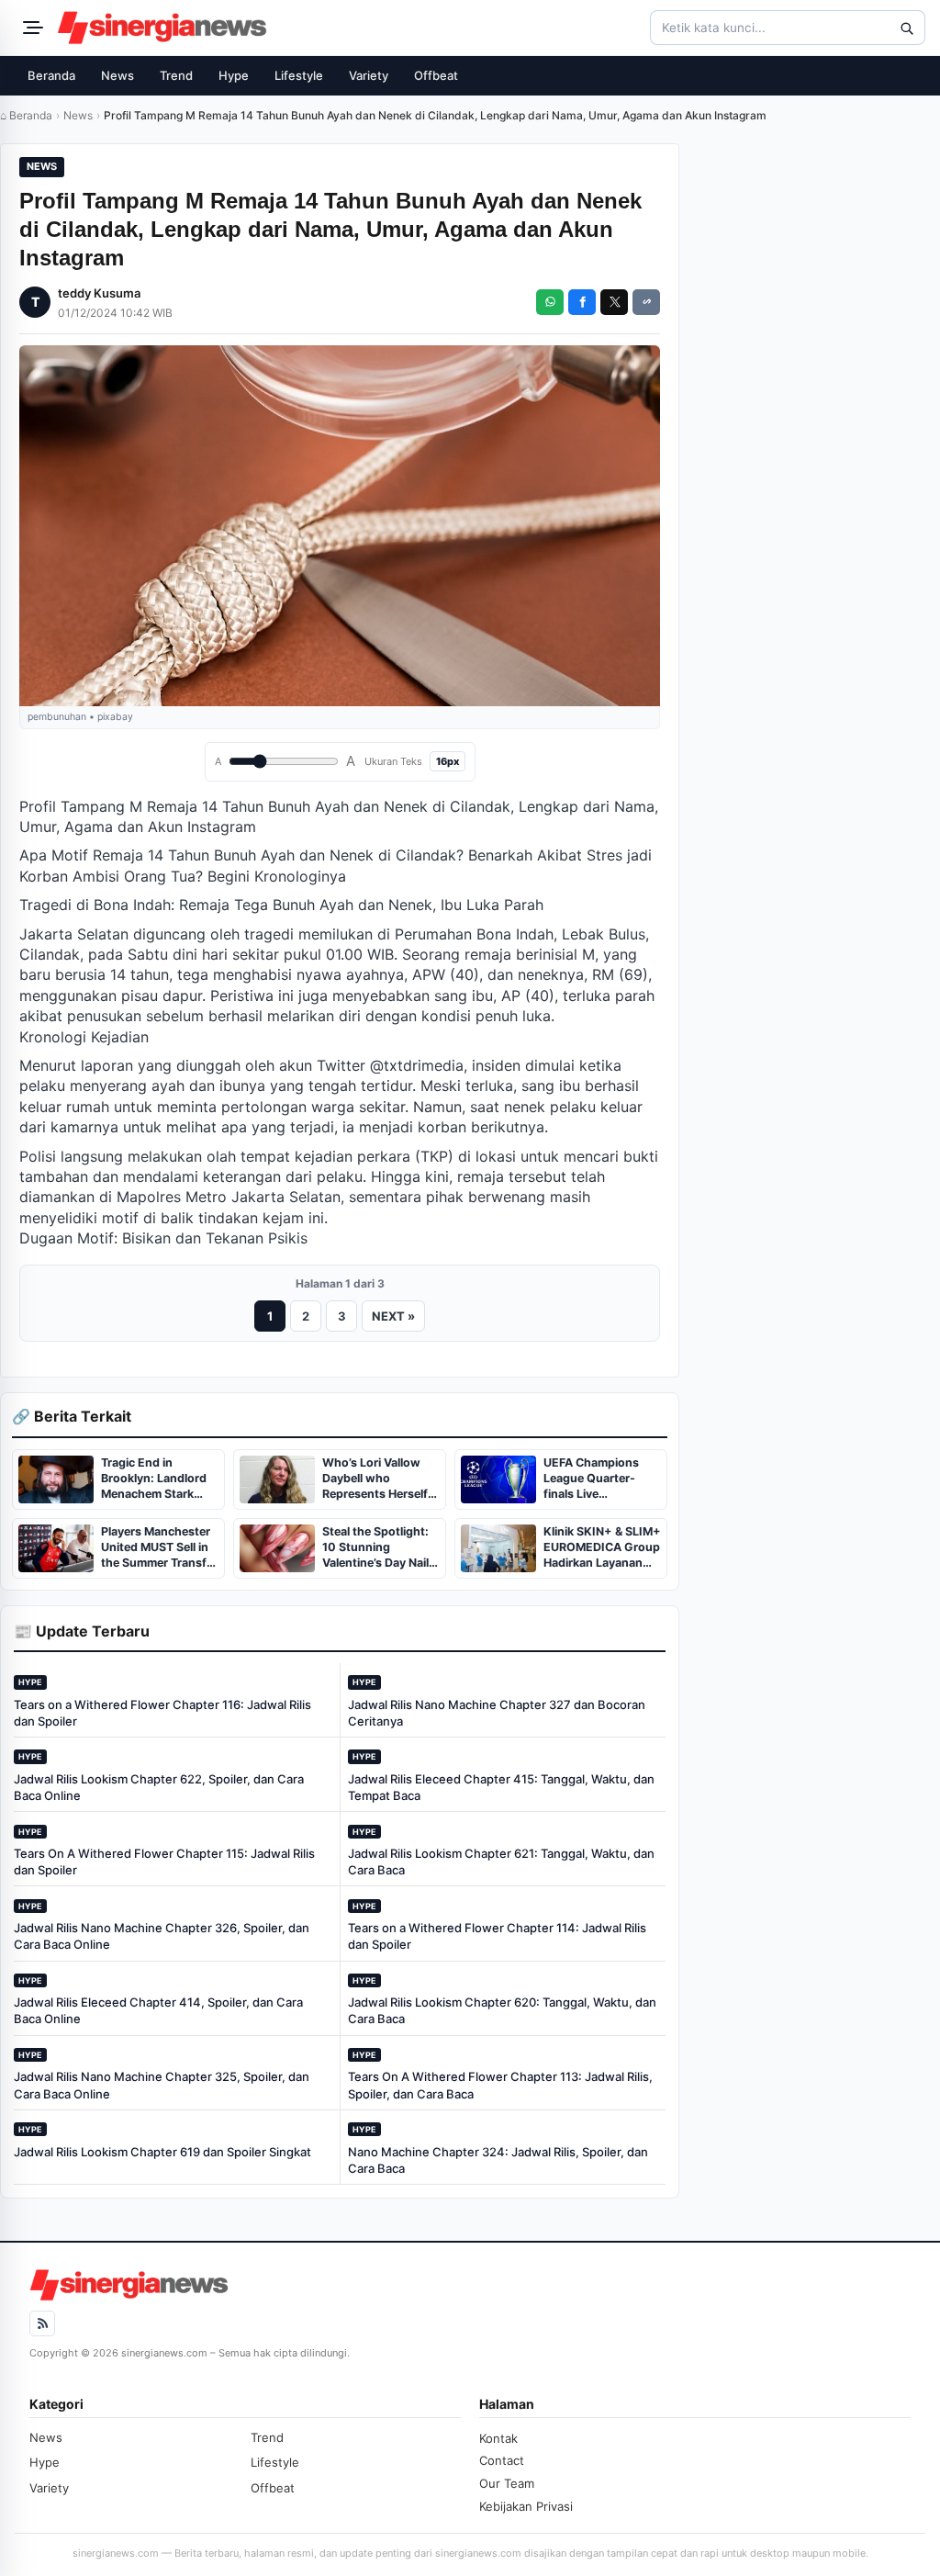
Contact (502, 2460)
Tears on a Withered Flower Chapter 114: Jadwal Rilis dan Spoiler (497, 1936)
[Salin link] (646, 302)
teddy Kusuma (99, 293)
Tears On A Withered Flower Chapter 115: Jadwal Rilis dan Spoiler (164, 1862)
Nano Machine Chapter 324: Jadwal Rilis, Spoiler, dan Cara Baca (498, 2160)
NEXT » (393, 1316)
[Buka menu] (30, 28)
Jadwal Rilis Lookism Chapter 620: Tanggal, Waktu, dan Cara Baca (502, 2010)
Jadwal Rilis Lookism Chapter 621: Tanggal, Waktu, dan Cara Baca (501, 1862)
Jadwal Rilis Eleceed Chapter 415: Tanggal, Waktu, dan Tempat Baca (501, 1787)
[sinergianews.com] (162, 28)
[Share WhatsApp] (550, 302)
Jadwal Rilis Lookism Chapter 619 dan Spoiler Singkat (162, 2152)
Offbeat (436, 75)
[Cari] (906, 28)
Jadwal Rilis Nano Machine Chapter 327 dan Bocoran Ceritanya (497, 1713)
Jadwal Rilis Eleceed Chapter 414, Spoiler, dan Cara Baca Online (158, 2010)
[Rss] (42, 2323)
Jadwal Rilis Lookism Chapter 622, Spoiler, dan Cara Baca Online (159, 1787)
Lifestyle (299, 75)
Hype (234, 75)
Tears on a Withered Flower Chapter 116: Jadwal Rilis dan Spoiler (162, 1713)
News (117, 75)
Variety (369, 75)
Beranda (51, 75)
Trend (176, 75)
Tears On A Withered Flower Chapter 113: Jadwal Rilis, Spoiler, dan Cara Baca (500, 2085)
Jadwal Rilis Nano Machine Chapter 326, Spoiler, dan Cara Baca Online (162, 1936)
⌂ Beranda (26, 115)
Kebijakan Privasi (526, 2506)
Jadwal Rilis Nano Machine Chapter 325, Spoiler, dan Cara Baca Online (162, 2085)
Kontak (498, 2438)
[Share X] (614, 302)
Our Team (507, 2483)
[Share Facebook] (582, 302)
